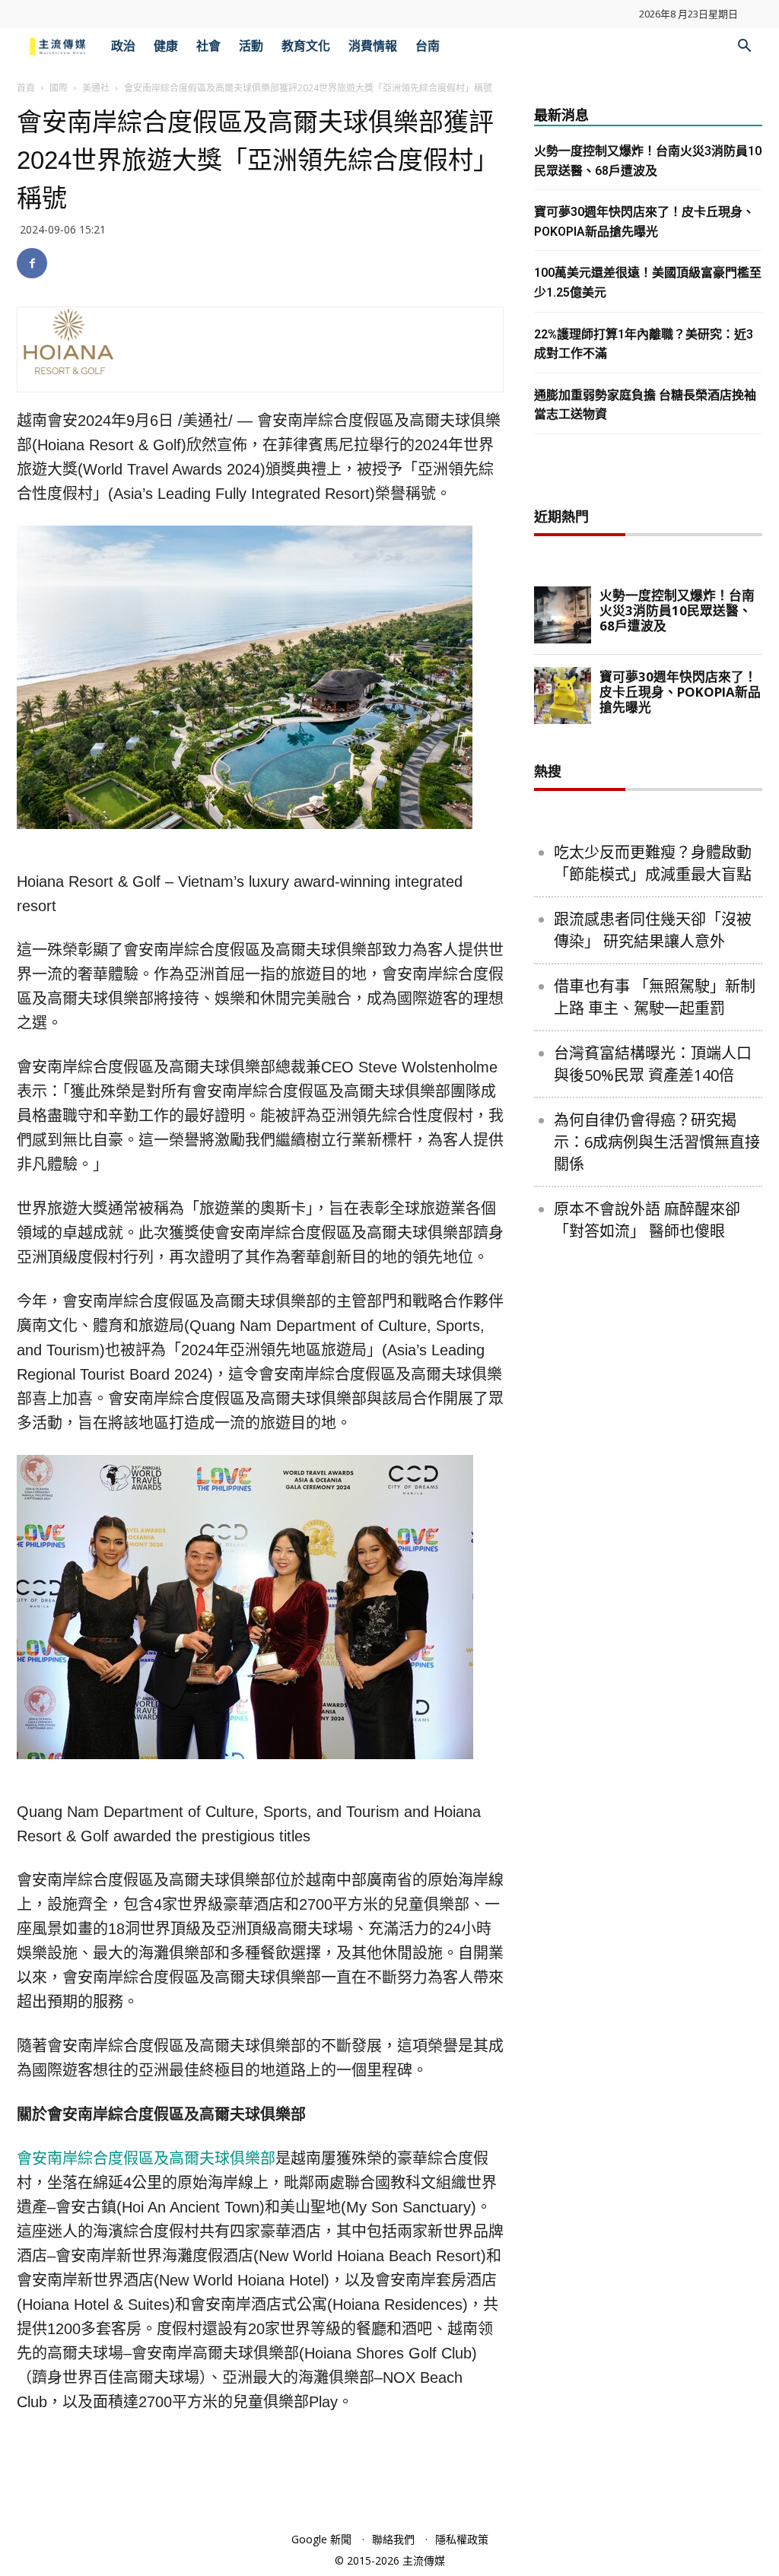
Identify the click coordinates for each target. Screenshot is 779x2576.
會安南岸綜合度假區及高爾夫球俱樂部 (146, 2158)
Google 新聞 (321, 2539)
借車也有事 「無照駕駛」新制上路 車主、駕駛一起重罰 (655, 997)
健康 (166, 46)
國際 (59, 88)
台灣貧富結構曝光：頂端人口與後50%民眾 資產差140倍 (653, 1064)
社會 (208, 46)
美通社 (96, 88)
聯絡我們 (393, 2539)
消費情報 (373, 46)
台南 (428, 46)
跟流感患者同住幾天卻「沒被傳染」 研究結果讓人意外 (653, 930)
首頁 (26, 88)
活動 (251, 46)
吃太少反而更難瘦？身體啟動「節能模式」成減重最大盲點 (653, 863)
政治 (123, 46)
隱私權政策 (462, 2539)
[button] (744, 48)
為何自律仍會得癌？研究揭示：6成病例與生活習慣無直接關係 (657, 1142)
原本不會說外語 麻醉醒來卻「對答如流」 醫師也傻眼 (647, 1220)
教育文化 (306, 46)
